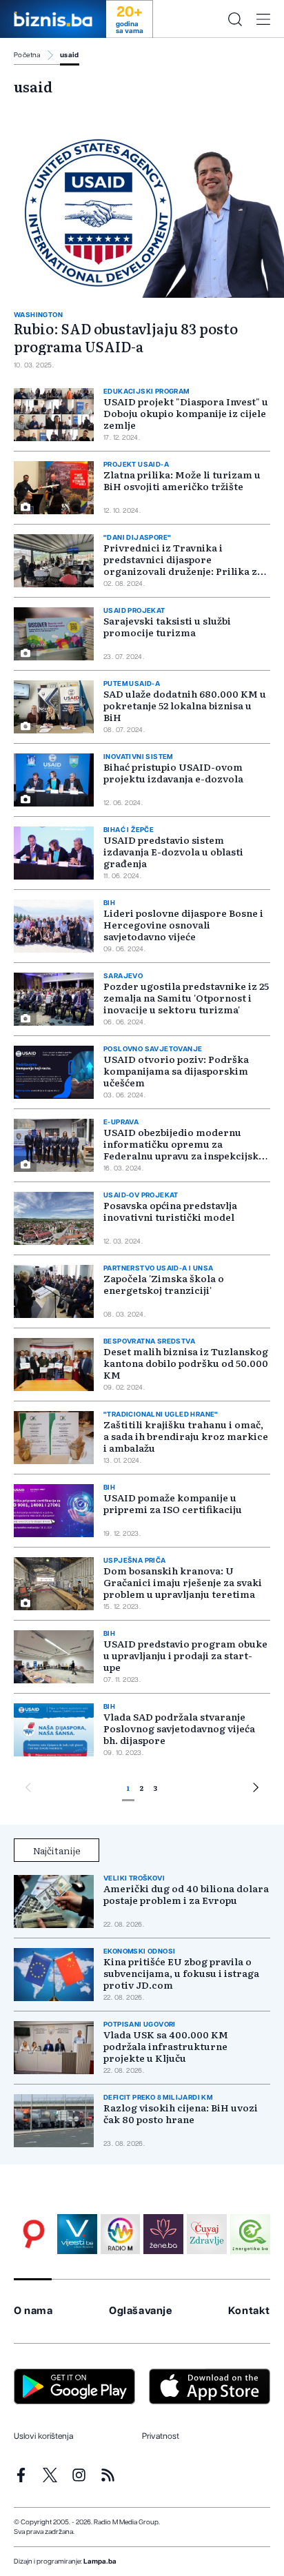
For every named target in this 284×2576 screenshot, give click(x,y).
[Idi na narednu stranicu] (256, 1789)
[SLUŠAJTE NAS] (121, 2234)
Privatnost (161, 2436)
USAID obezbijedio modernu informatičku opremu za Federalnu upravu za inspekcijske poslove (184, 1149)
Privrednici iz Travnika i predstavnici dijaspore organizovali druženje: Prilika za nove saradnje (183, 565)
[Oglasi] (34, 2234)
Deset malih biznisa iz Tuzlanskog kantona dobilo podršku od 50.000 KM (186, 1363)
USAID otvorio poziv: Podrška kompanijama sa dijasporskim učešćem (176, 1071)
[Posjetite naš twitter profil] (50, 2475)
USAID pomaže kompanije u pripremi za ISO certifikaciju (173, 1503)
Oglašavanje (141, 2311)
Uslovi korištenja (43, 2436)
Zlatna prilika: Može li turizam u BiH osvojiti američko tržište (182, 480)
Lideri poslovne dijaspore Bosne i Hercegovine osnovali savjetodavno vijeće (183, 924)
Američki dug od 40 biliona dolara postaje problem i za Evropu (186, 1894)
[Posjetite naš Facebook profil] (21, 2475)
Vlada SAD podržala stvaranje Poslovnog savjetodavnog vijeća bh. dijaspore (179, 1728)
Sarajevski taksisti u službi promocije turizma (167, 626)
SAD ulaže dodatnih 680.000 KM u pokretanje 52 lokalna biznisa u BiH (185, 705)
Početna (27, 55)
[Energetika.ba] (250, 2234)
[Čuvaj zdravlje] (207, 2234)
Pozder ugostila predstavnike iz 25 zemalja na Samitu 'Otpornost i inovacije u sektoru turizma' (186, 997)
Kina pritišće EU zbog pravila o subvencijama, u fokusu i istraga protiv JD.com (181, 1973)
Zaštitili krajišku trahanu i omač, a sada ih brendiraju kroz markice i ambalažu (186, 1436)
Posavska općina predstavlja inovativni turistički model (170, 1211)
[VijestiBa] (77, 2234)
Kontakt (249, 2311)
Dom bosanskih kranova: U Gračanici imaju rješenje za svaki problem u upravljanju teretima (183, 1582)
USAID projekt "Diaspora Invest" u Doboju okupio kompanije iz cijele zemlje (186, 413)
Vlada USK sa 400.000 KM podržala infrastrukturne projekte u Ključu (166, 2046)
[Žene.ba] (163, 2234)
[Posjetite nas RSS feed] (108, 2475)
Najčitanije (57, 1850)
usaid (70, 55)
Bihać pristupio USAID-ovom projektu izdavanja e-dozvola (173, 772)
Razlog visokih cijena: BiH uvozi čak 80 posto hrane (181, 2113)
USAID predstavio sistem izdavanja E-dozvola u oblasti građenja (173, 851)
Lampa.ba (100, 2562)
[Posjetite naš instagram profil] (79, 2475)
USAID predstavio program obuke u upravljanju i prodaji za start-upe (185, 1655)
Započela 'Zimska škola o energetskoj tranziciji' (164, 1284)
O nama (33, 2311)
